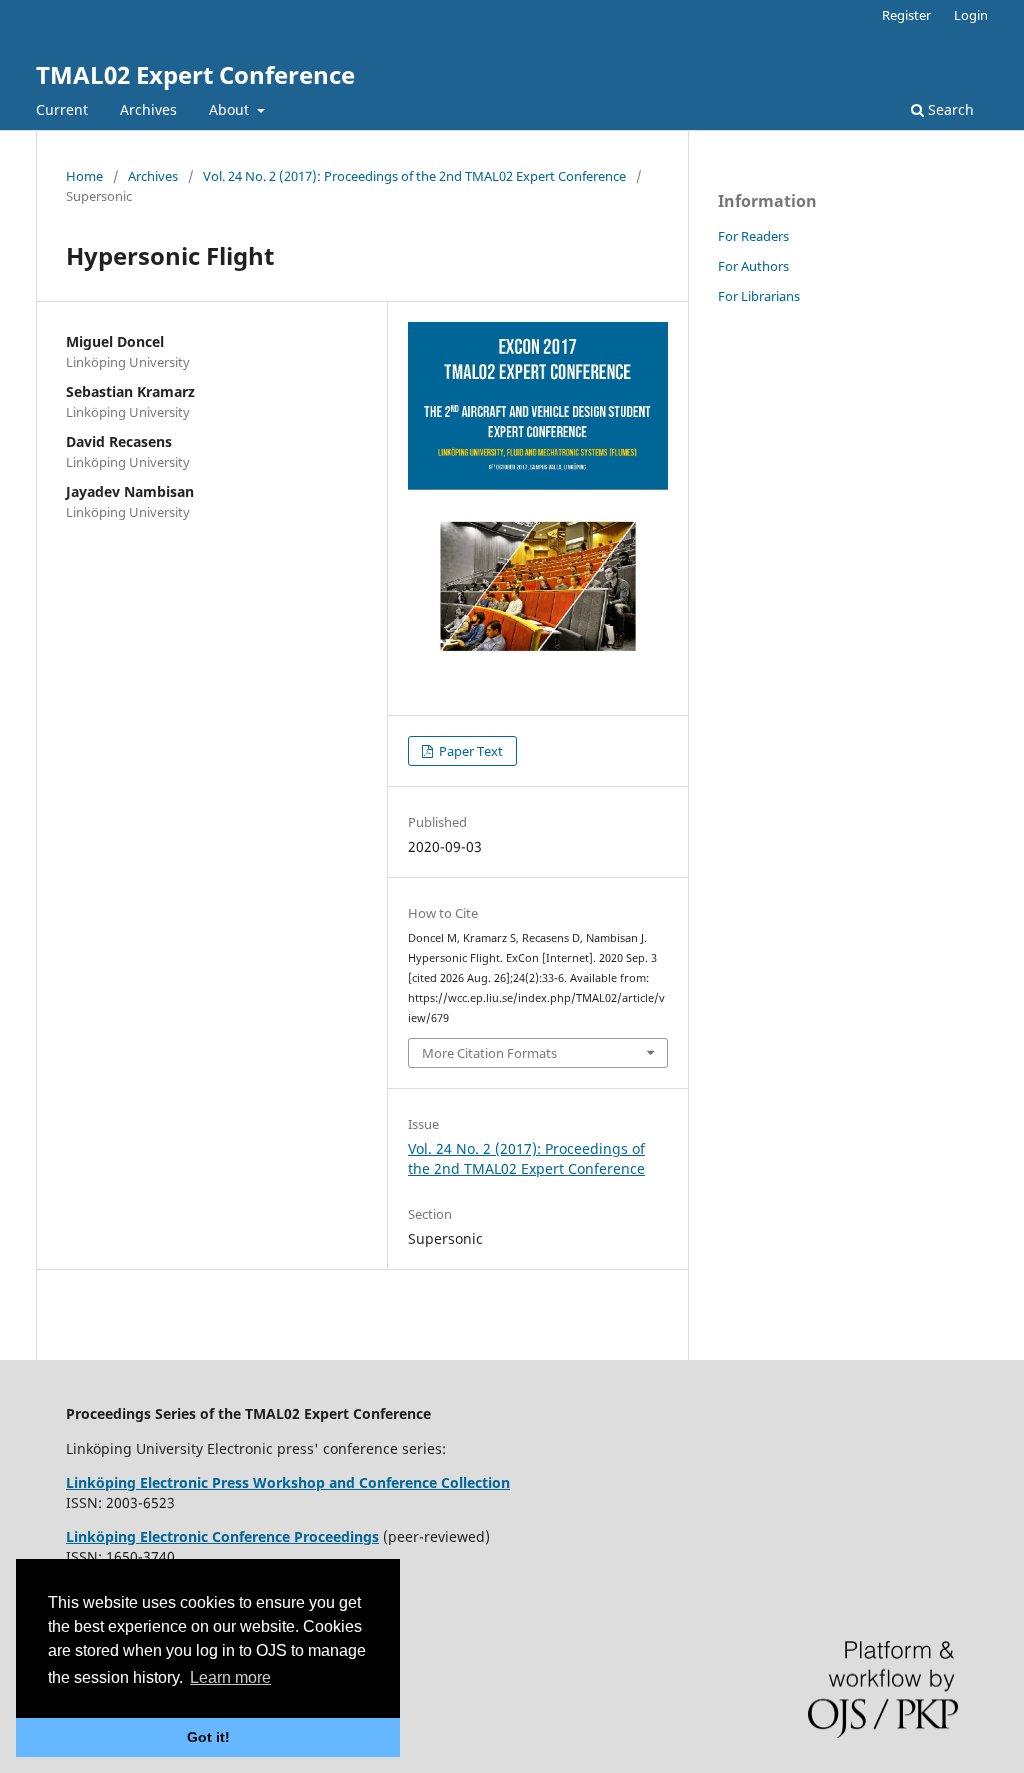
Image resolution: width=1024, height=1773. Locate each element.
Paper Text (469, 751)
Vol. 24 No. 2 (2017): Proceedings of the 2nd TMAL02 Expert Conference (414, 176)
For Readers (753, 236)
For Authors (753, 266)
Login (971, 15)
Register (906, 15)
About (231, 109)
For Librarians (759, 296)
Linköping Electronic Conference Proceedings (222, 1536)
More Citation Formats (489, 1053)
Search (949, 109)
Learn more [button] (230, 1677)
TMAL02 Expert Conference (195, 74)
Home (84, 176)
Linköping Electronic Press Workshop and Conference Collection (288, 1482)
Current (62, 109)
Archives (148, 109)
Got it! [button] (208, 1737)
